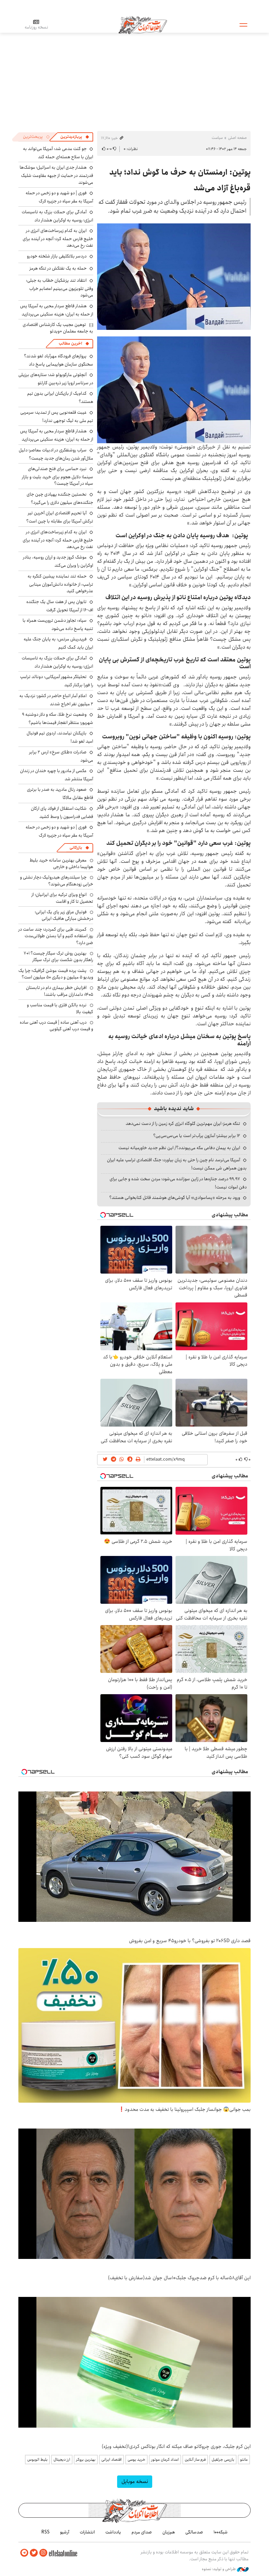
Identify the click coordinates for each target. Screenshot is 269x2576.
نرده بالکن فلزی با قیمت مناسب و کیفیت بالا (60, 1008)
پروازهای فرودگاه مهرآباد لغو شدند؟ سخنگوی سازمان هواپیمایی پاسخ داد (59, 360)
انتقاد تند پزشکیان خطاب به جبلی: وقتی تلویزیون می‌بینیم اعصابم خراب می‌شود (60, 288)
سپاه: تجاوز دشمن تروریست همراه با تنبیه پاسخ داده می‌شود (58, 625)
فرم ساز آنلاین (195, 2460)
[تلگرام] (24, 2553)
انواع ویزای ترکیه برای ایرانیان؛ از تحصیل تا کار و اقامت (62, 898)
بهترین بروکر (86, 2460)
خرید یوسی (136, 2460)
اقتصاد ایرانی (112, 2460)
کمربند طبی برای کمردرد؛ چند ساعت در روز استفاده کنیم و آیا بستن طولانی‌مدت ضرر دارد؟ (56, 936)
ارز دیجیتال (62, 2460)
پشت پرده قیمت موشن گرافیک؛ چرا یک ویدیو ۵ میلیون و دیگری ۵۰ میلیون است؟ (56, 974)
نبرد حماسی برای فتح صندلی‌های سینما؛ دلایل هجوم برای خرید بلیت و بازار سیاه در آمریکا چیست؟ (58, 476)
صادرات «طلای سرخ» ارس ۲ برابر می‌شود (61, 756)
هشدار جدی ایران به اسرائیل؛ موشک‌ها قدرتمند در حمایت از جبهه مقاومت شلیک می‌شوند (56, 175)
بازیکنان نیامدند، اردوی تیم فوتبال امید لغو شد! (60, 737)
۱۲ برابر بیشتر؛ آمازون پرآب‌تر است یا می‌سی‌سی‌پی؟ (197, 1136)
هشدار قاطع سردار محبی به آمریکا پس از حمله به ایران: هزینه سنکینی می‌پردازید (57, 310)
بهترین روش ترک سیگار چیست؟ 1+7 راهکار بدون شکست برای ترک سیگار (58, 957)
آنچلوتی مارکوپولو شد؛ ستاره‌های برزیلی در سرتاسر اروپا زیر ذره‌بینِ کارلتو (56, 379)
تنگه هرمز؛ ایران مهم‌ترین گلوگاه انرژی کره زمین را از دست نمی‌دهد (183, 1124)
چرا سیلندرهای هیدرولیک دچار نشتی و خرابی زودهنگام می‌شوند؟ (57, 881)
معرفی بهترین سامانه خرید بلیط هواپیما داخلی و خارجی (61, 863)
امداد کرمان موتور (165, 2460)
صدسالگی (194, 2532)
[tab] (75, 137)
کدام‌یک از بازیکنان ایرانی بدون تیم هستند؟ (60, 398)
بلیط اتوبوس (37, 2460)
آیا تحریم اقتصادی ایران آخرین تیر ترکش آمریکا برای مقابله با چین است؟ (60, 517)
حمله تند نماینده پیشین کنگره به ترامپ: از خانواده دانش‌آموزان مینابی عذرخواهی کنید (60, 584)
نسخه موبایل (135, 2481)
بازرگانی (76, 848)
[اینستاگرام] (43, 2553)
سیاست (217, 138)
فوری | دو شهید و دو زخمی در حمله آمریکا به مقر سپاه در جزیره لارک (59, 197)
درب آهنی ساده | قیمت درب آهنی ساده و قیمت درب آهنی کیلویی (56, 1026)
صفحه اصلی (237, 138)
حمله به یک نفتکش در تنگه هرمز (58, 268)
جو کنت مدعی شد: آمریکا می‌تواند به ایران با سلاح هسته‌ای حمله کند (58, 153)
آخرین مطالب (70, 343)
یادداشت (113, 2532)
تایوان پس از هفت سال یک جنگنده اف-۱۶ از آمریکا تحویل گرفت (60, 606)
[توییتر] (34, 2553)
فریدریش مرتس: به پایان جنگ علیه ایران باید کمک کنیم (58, 643)
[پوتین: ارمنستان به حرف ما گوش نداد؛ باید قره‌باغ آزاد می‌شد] (174, 277)
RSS (45, 2532)
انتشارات (87, 2532)
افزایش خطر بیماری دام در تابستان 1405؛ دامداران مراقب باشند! (60, 991)
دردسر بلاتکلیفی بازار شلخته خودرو (57, 256)
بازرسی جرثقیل (223, 2460)
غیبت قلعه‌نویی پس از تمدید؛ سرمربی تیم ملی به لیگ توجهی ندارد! (57, 417)
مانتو (244, 2460)
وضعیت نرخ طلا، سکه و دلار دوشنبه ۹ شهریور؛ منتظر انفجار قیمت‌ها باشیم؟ (58, 719)
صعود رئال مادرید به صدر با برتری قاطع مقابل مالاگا (60, 794)
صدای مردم (142, 2532)
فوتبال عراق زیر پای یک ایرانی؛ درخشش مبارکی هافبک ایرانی (64, 915)
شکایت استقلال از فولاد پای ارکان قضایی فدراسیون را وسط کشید (62, 813)
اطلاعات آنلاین (143, 25)
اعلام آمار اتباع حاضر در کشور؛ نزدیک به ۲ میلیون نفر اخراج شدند (56, 700)
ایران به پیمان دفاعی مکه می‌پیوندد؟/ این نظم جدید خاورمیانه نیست (179, 1148)
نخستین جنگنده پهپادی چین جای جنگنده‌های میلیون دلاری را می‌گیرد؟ (60, 498)
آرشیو (65, 2532)
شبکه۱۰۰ (221, 2532)
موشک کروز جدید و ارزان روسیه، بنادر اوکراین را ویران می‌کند (58, 561)
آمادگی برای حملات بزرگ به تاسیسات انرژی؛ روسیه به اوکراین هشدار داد (57, 216)
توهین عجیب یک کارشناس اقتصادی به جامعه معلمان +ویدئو (58, 328)
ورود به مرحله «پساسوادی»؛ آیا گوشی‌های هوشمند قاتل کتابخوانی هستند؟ (175, 1198)
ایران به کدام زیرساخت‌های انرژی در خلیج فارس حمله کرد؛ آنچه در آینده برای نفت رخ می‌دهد (58, 238)
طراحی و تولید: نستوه (219, 2569)
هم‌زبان (169, 2532)
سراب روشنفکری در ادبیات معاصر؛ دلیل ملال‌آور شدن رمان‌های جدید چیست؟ (56, 454)
